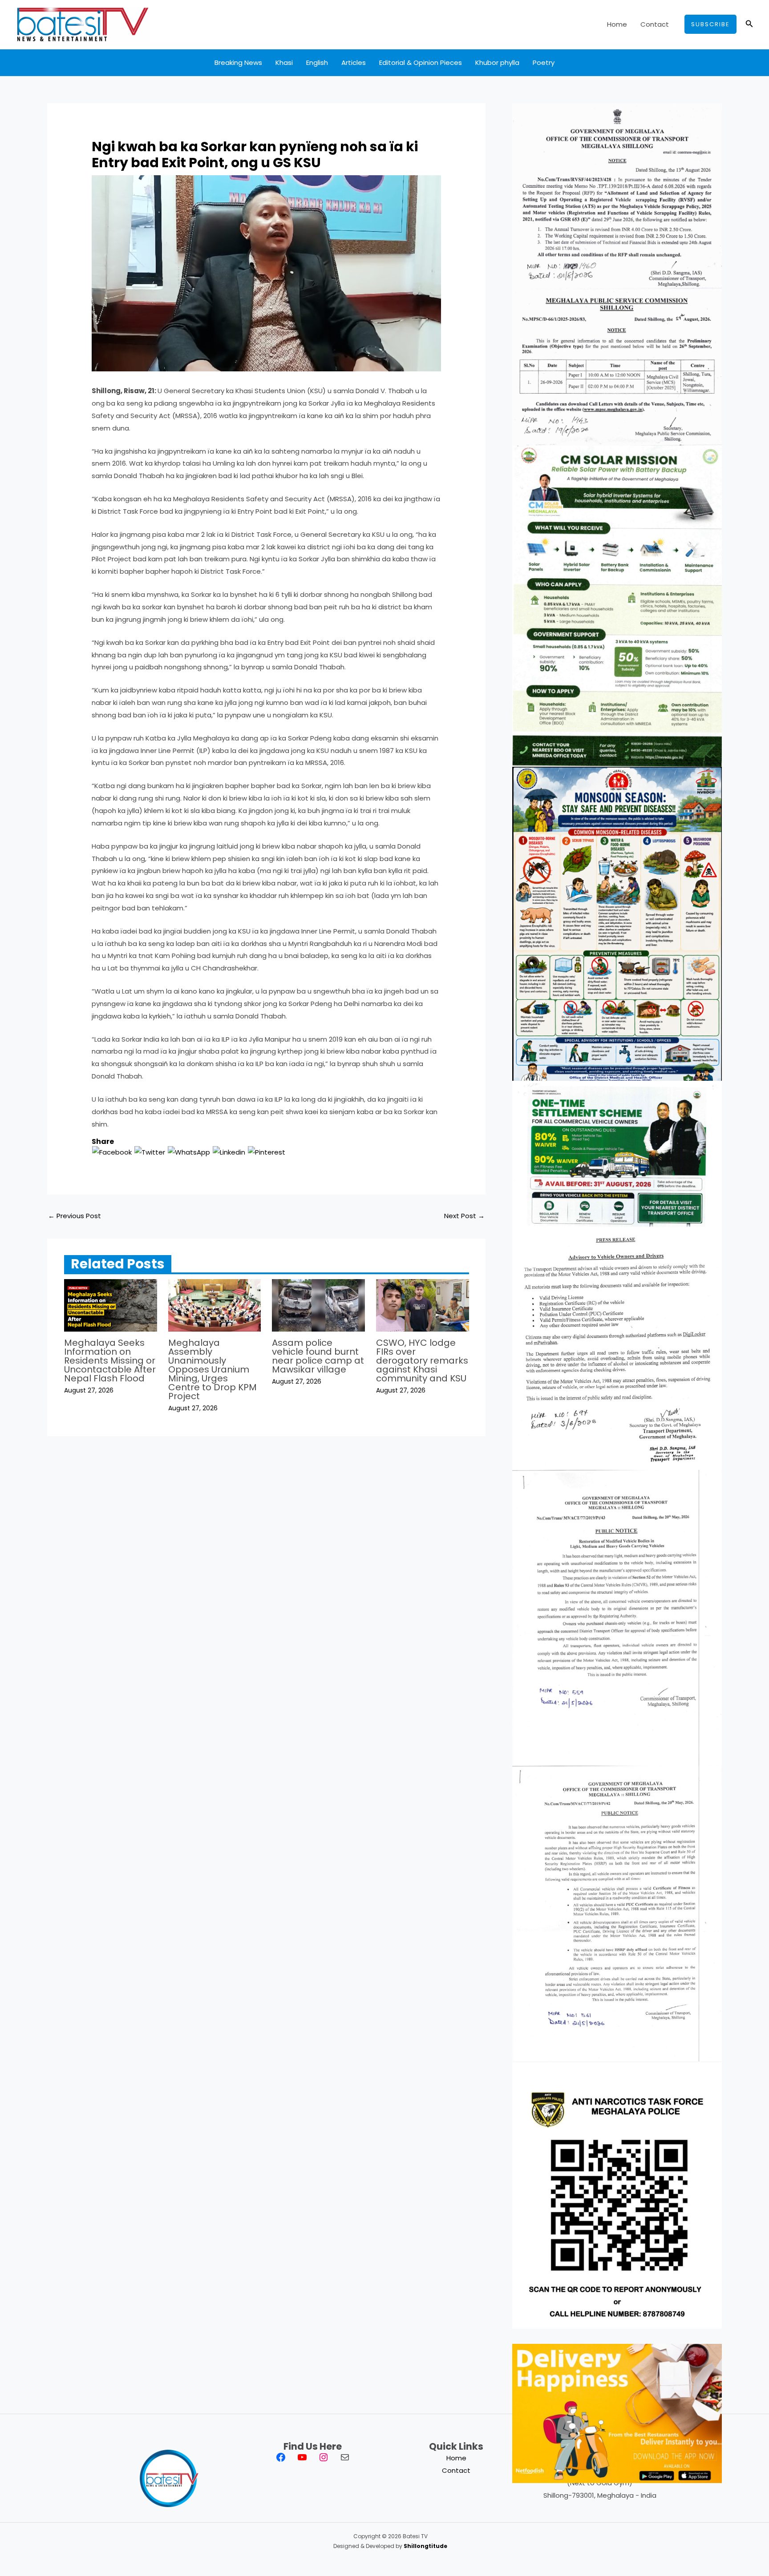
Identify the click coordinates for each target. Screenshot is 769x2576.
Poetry (544, 62)
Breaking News (238, 62)
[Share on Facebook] (112, 1152)
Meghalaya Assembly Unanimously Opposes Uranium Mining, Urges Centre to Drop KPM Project (212, 1369)
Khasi (284, 62)
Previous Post (75, 1216)
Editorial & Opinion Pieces (421, 62)
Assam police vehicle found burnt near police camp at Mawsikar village (318, 1356)
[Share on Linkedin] (229, 1152)
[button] (710, 24)
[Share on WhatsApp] (189, 1152)
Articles (354, 62)
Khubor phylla (497, 62)
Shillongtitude (425, 2546)
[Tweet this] (150, 1152)
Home (617, 24)
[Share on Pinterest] (267, 1152)
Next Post (464, 1216)
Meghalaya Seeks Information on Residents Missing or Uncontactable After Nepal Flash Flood (110, 1360)
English (317, 62)
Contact (655, 24)
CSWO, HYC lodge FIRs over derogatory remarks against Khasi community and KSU (422, 1360)
